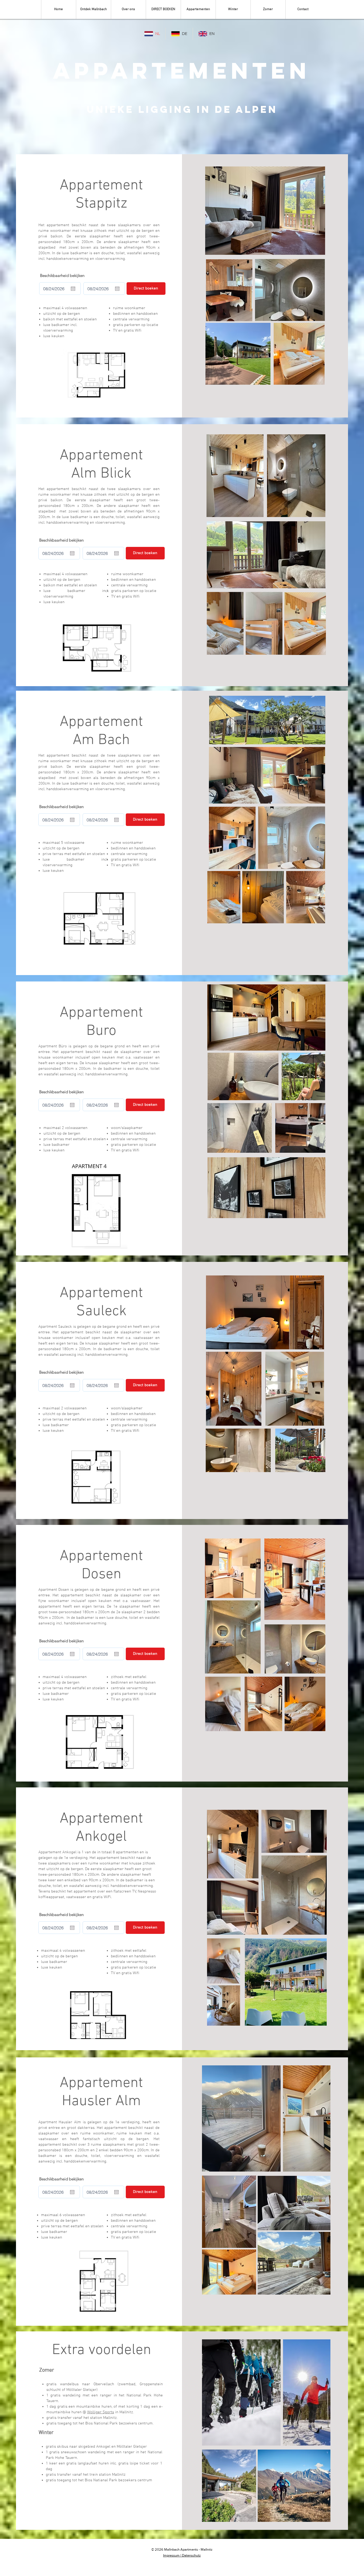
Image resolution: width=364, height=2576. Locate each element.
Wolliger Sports (101, 2412)
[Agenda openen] (73, 289)
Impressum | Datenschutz (182, 2555)
